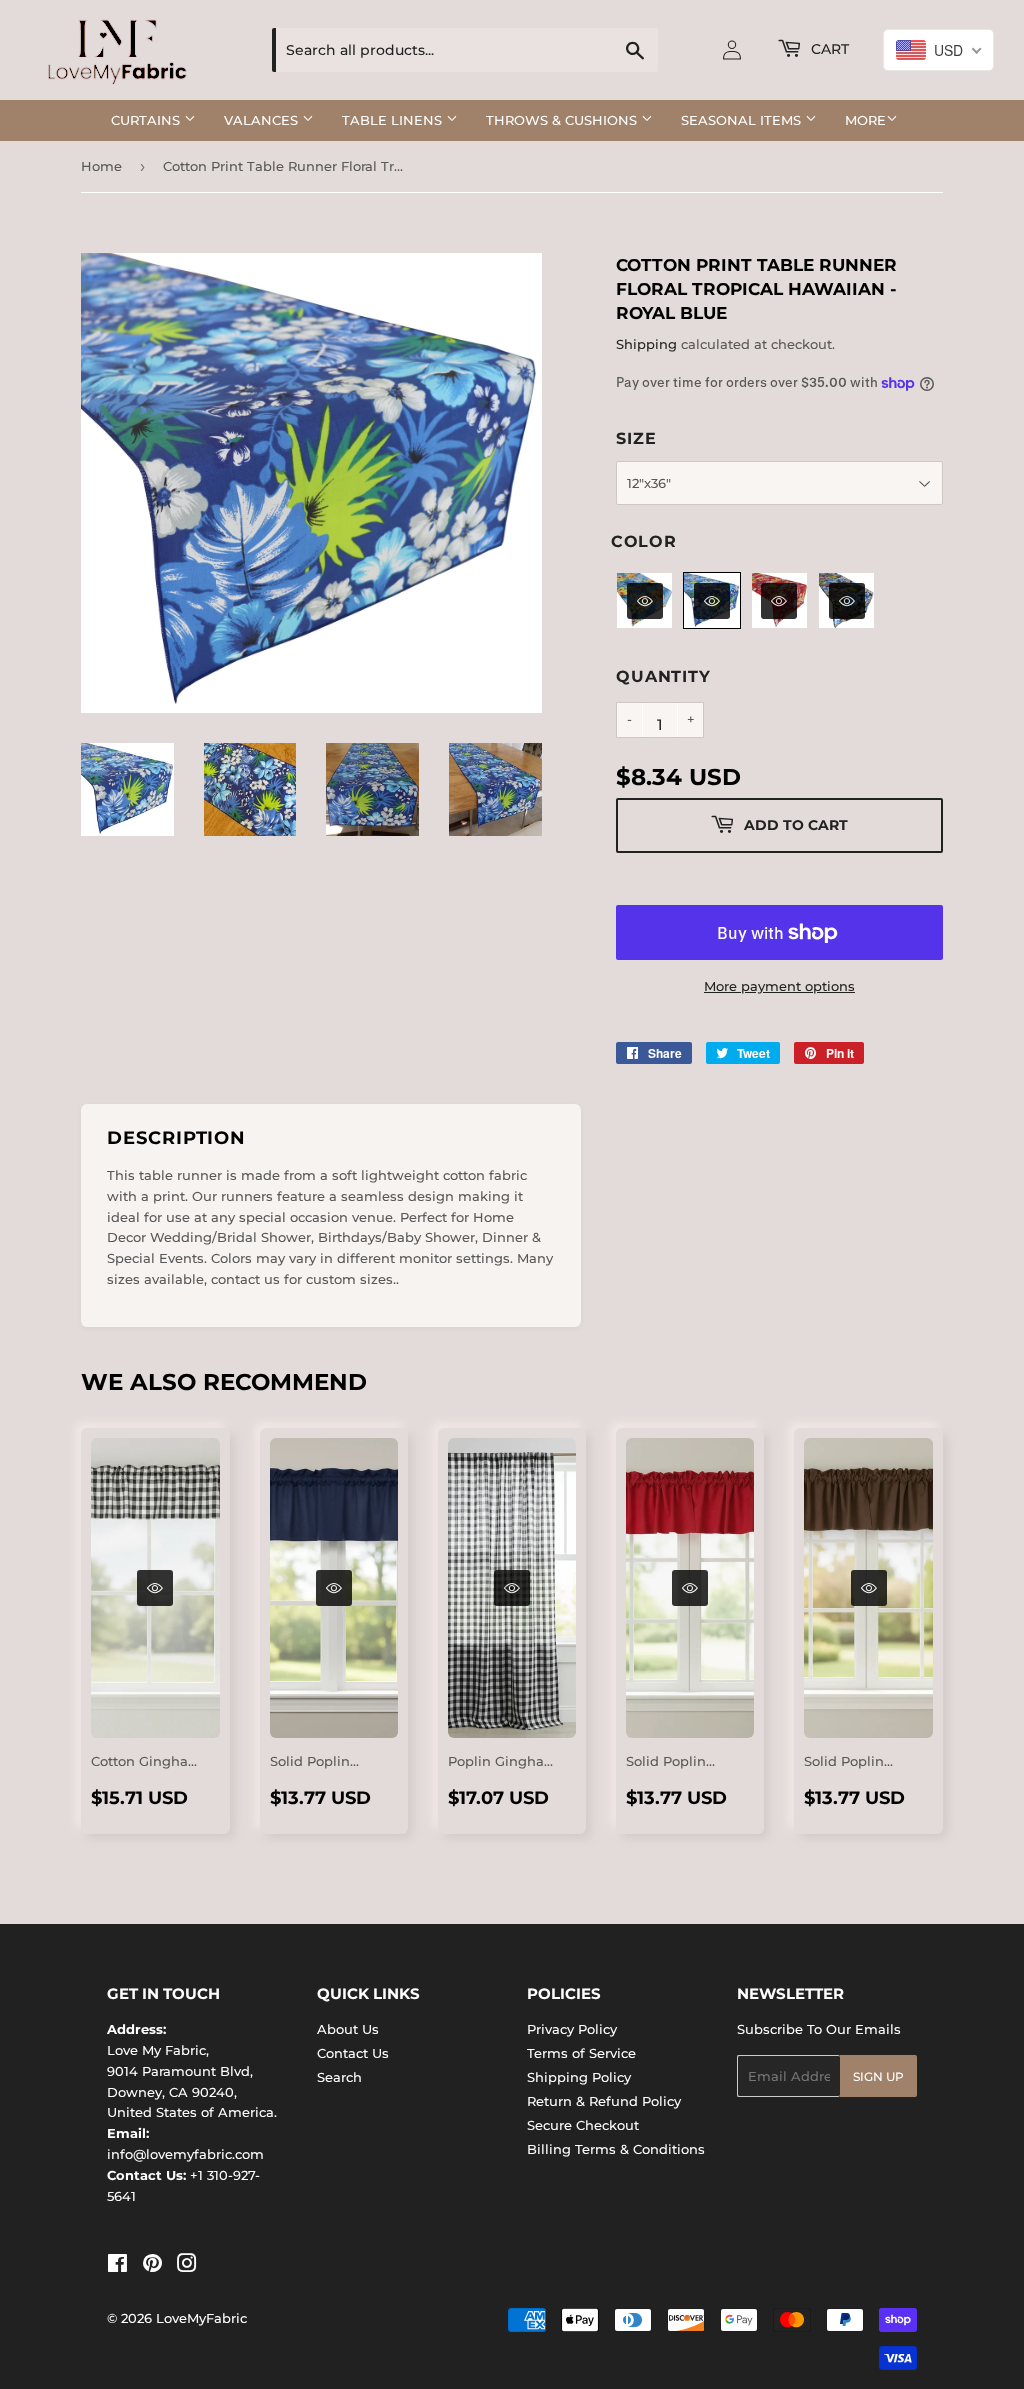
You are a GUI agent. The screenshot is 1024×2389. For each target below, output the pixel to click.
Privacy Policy (572, 2029)
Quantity (663, 676)
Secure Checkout (583, 2125)
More (865, 120)
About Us (348, 2029)
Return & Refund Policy (604, 2101)
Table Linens (394, 120)
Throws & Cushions (563, 120)
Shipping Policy (579, 2077)
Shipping (646, 344)
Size (636, 438)
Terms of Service (581, 2053)
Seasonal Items (743, 120)
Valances (263, 120)
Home (101, 166)
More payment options (779, 986)
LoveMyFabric (201, 2318)
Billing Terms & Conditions (616, 2149)
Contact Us (353, 2053)
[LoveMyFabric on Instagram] (187, 2266)
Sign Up (878, 2076)
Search (339, 2077)
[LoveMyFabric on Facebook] (117, 2266)
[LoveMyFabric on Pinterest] (152, 2266)
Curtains (147, 120)
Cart (828, 49)
